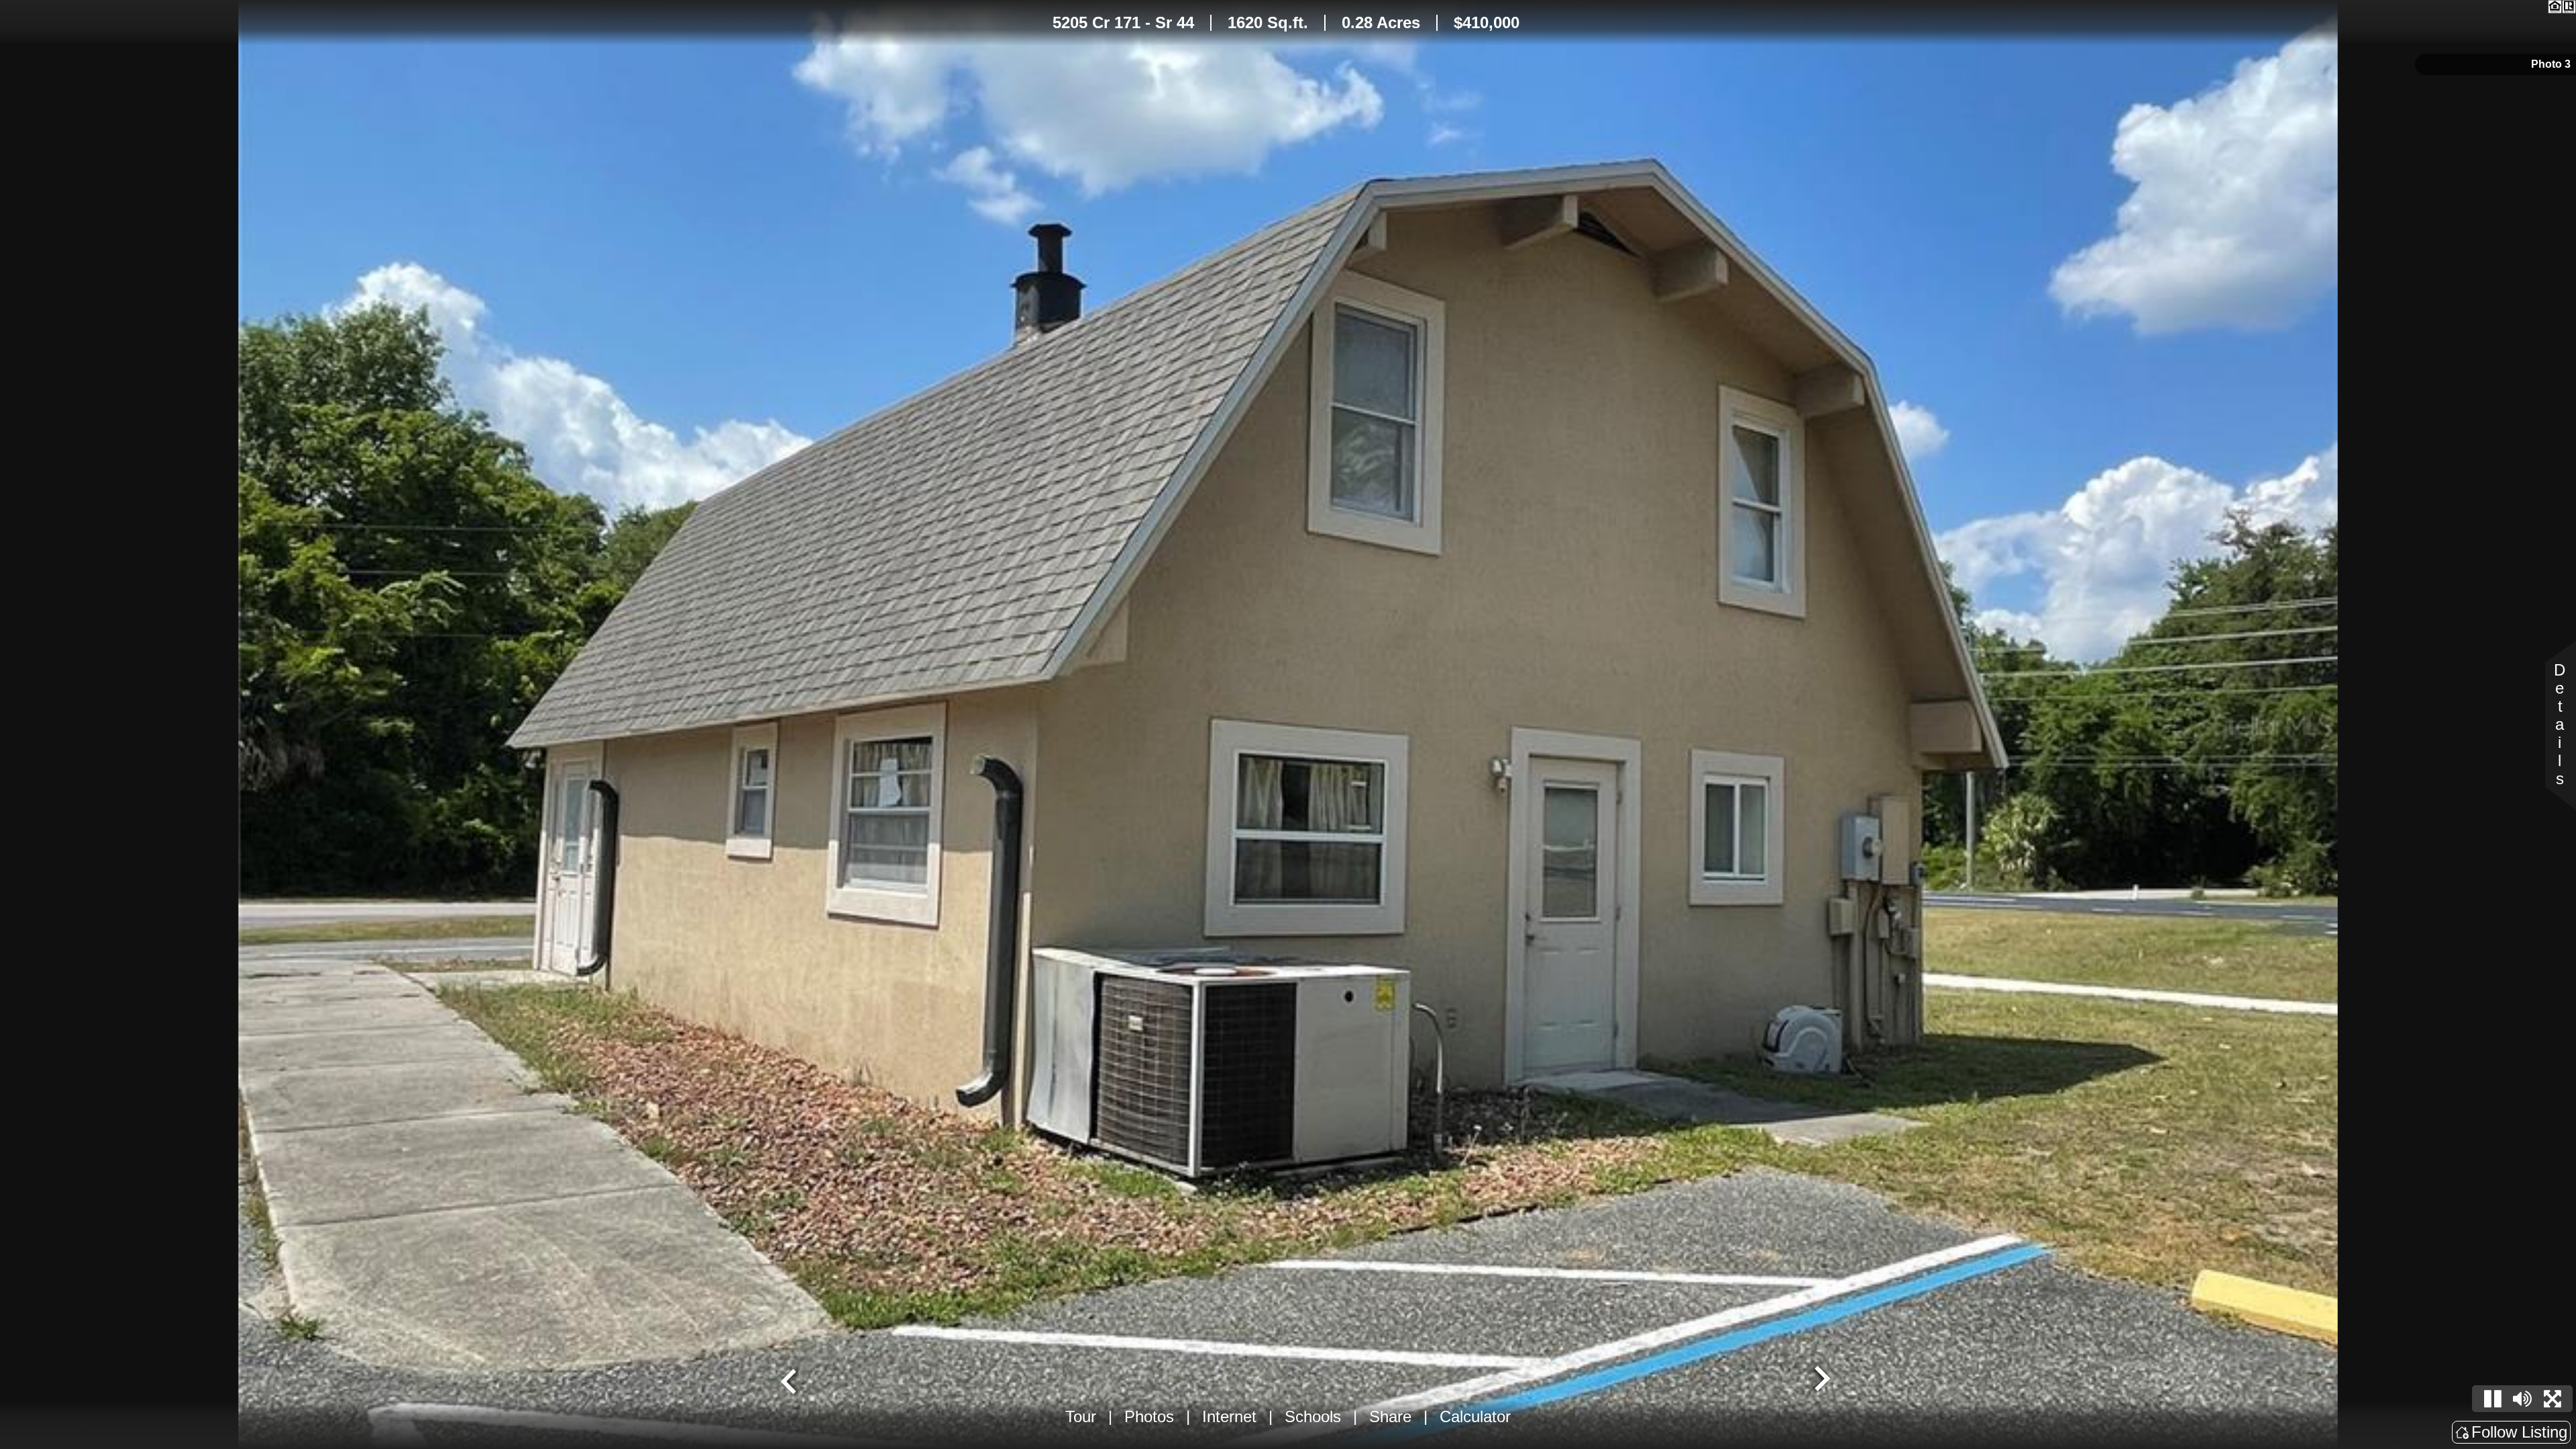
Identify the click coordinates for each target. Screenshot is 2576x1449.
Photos (1149, 1416)
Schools (1313, 1416)
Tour (1081, 1416)
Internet (1229, 1416)
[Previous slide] (790, 1380)
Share (1390, 1416)
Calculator (1475, 1416)
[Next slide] (1821, 1380)
